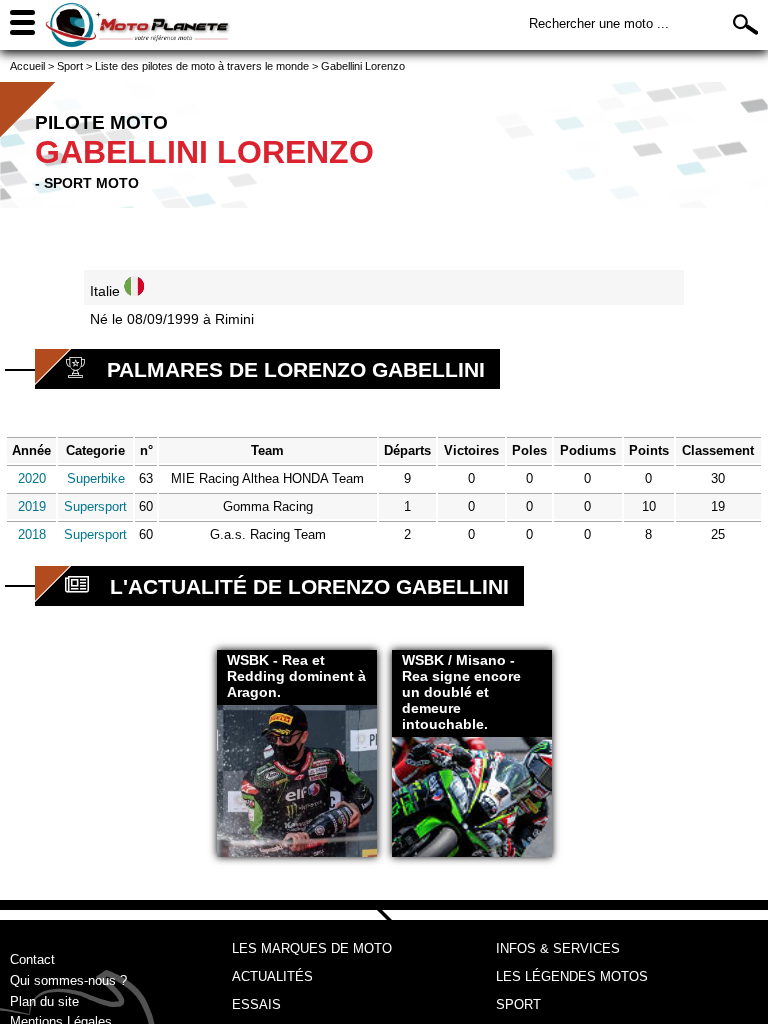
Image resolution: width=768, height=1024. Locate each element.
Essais (256, 1004)
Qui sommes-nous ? (68, 980)
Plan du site (44, 1001)
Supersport (95, 506)
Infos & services (558, 948)
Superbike (96, 478)
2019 (32, 506)
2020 (32, 478)
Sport (518, 1004)
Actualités (272, 976)
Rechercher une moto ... (599, 23)
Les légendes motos (572, 976)
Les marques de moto (312, 948)
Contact (32, 959)
